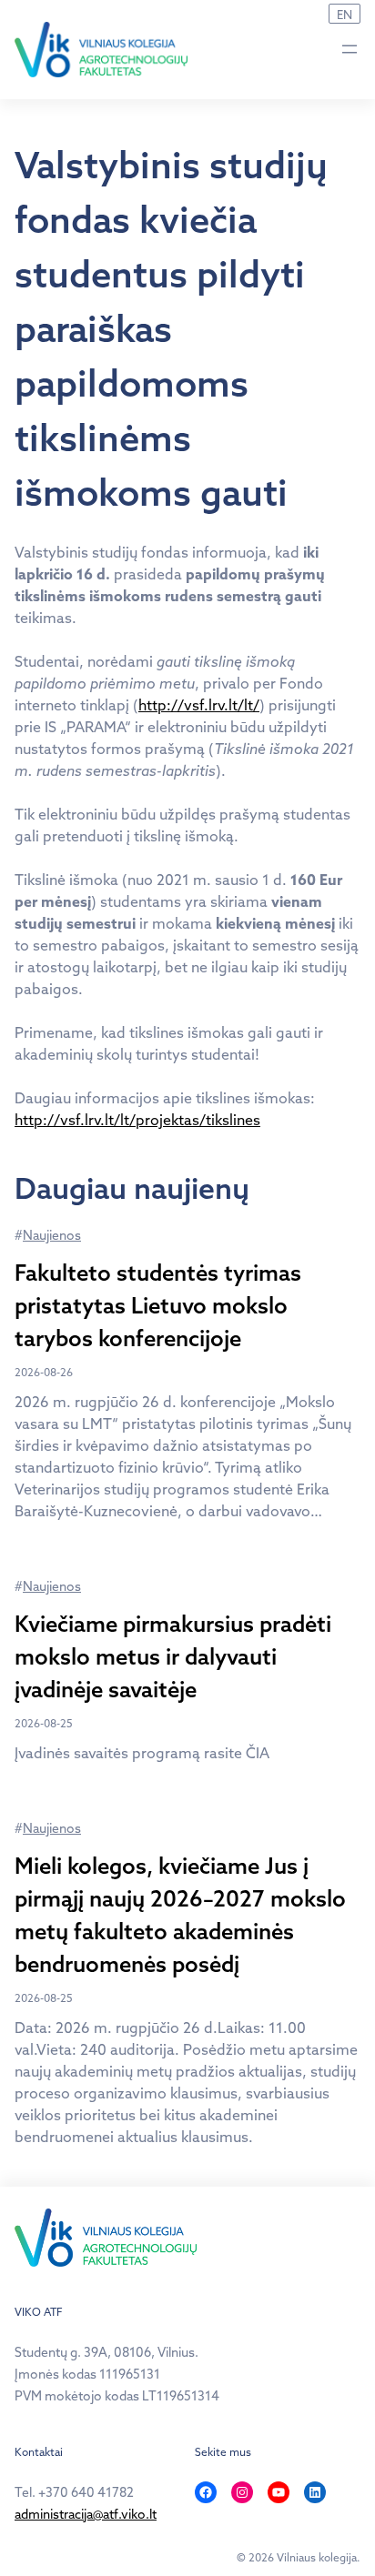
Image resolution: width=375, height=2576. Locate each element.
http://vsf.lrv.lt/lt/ (199, 705)
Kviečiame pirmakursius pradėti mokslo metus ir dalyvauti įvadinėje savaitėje (173, 1656)
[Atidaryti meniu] (350, 49)
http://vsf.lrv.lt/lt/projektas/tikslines (137, 1120)
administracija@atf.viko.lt (86, 2514)
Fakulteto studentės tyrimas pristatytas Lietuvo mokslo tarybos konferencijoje (158, 1305)
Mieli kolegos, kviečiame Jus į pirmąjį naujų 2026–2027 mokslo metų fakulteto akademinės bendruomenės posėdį (180, 1915)
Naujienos (52, 1235)
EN (345, 15)
